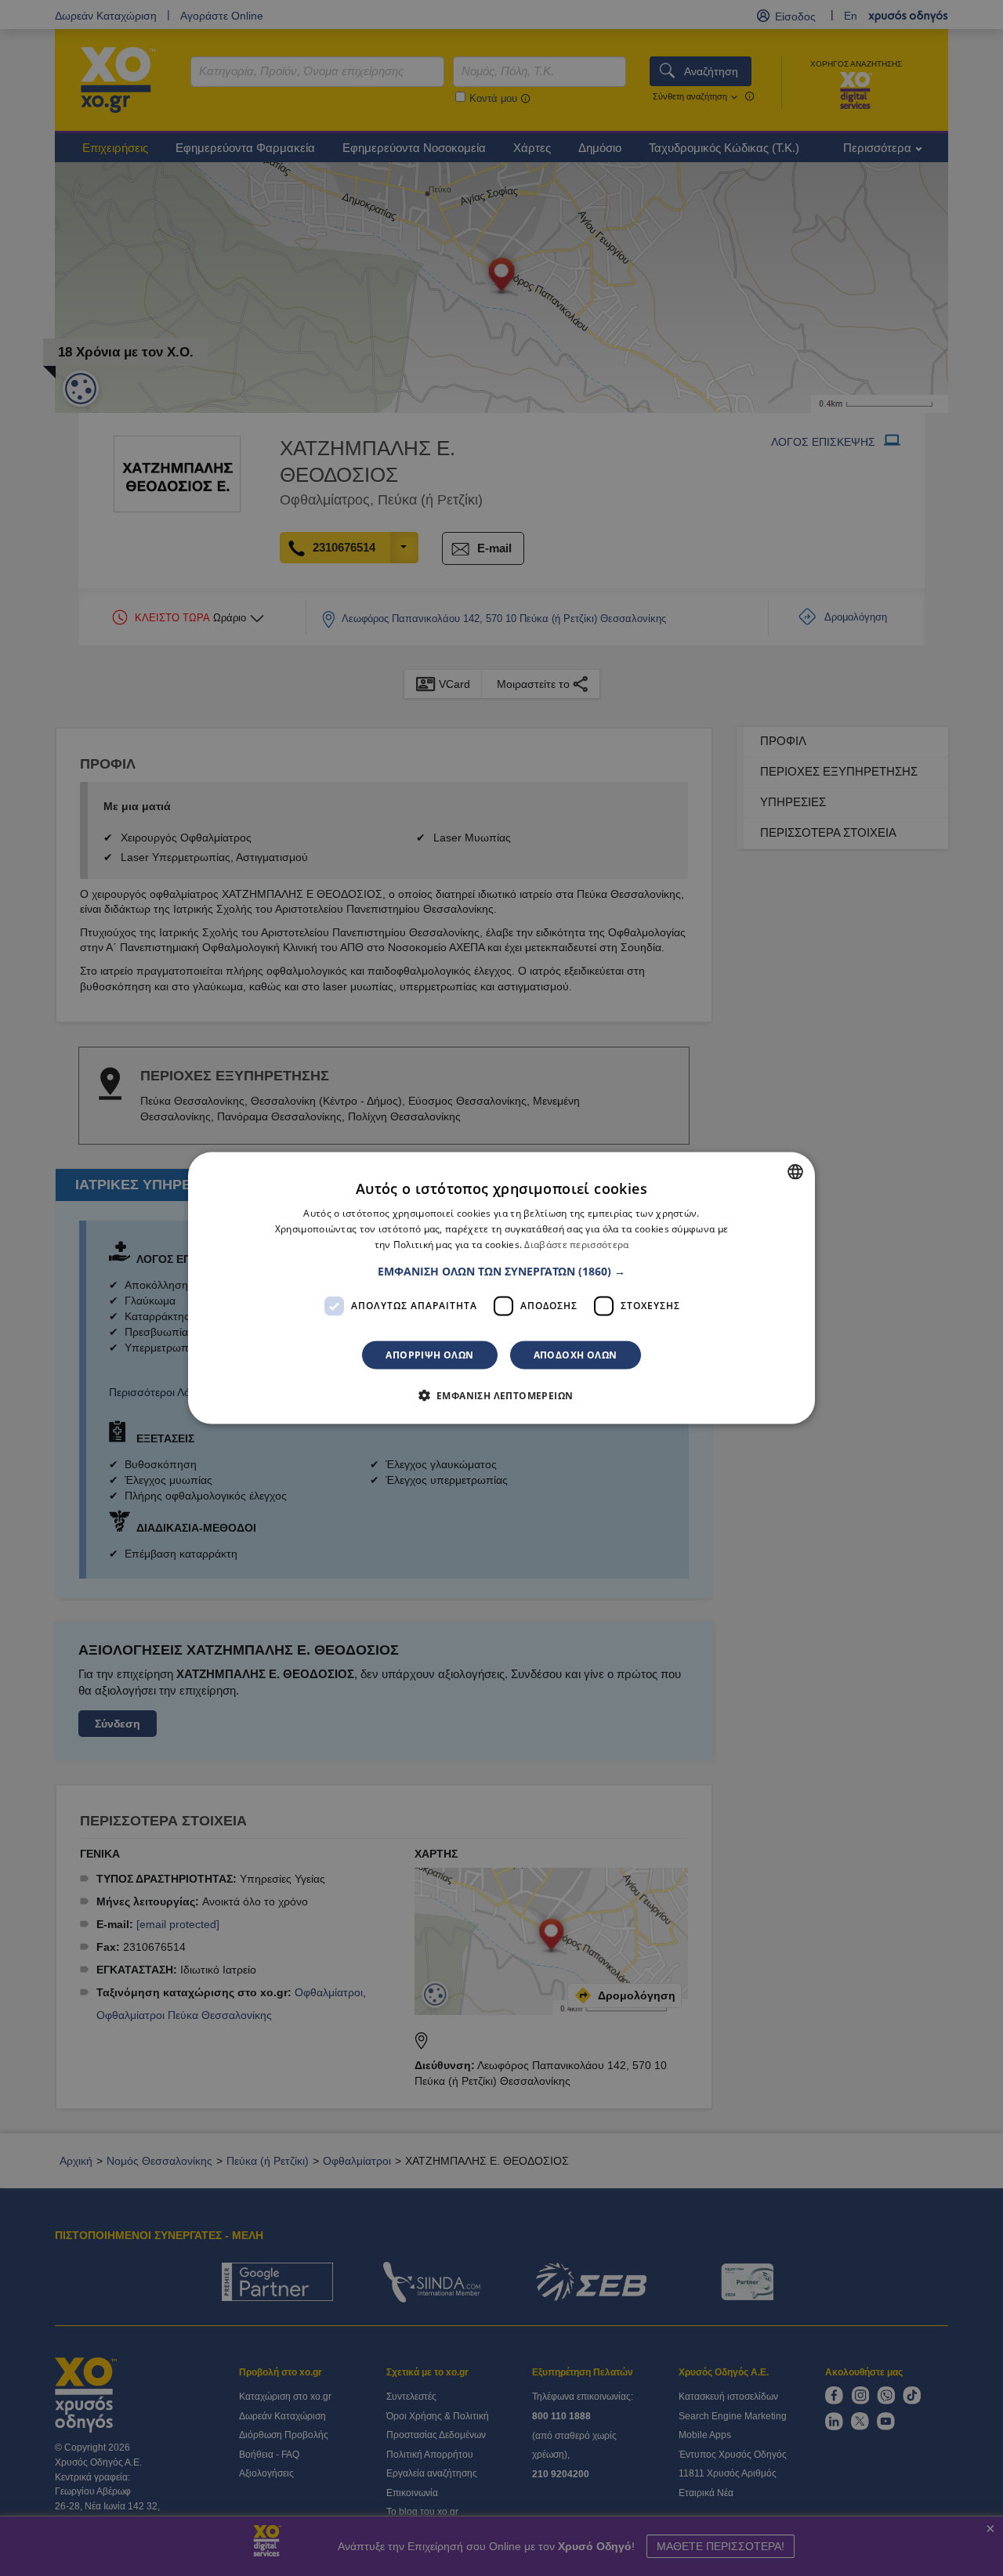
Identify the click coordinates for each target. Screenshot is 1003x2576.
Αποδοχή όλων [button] (576, 1354)
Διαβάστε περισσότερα (576, 1245)
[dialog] (501, 1288)
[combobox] (795, 1172)
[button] (501, 1271)
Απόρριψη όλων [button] (429, 1354)
